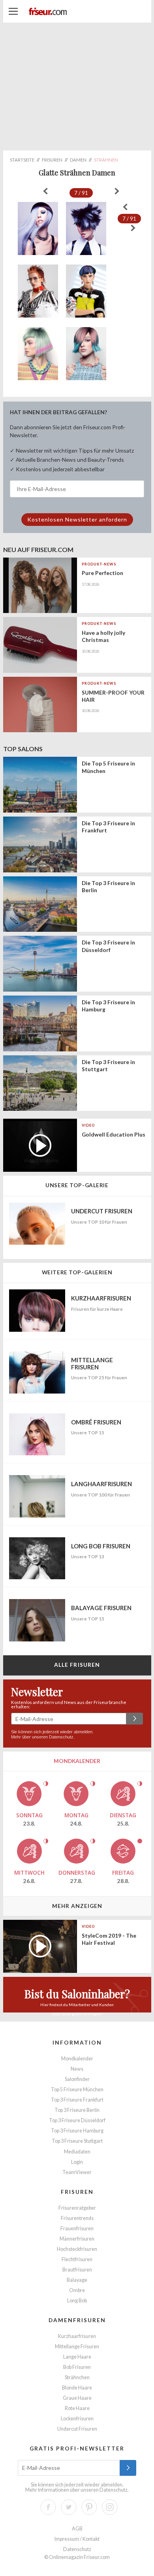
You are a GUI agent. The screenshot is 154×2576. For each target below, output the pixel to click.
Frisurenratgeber (77, 2208)
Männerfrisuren (77, 2239)
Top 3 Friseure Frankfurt (77, 2100)
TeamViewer (77, 2172)
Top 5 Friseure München (77, 2090)
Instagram (110, 2507)
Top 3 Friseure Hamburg (77, 2131)
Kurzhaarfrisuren (77, 2336)
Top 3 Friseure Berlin (77, 2110)
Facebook (48, 2507)
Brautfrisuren (77, 2270)
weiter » (117, 191)
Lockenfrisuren (77, 2419)
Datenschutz (61, 1737)
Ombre (77, 2290)
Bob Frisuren (77, 2367)
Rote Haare (77, 2408)
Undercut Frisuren (77, 2429)
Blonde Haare (77, 2388)
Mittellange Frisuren (77, 2347)
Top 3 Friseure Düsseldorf (77, 2120)
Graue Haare (77, 2398)
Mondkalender (77, 2059)
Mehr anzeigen (77, 1906)
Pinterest (89, 2507)
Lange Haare (77, 2357)
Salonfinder (77, 2079)
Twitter (69, 2507)
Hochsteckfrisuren (77, 2249)
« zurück (45, 191)
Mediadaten (77, 2152)
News (77, 2069)
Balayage (77, 2280)
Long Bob (77, 2301)
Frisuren (77, 2192)
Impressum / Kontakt (77, 2539)
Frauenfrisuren (77, 2229)
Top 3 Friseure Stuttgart (77, 2141)
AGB (77, 2529)
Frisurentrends (77, 2218)
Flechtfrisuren (77, 2259)
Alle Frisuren (77, 1665)
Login (77, 2162)
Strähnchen (77, 2377)
